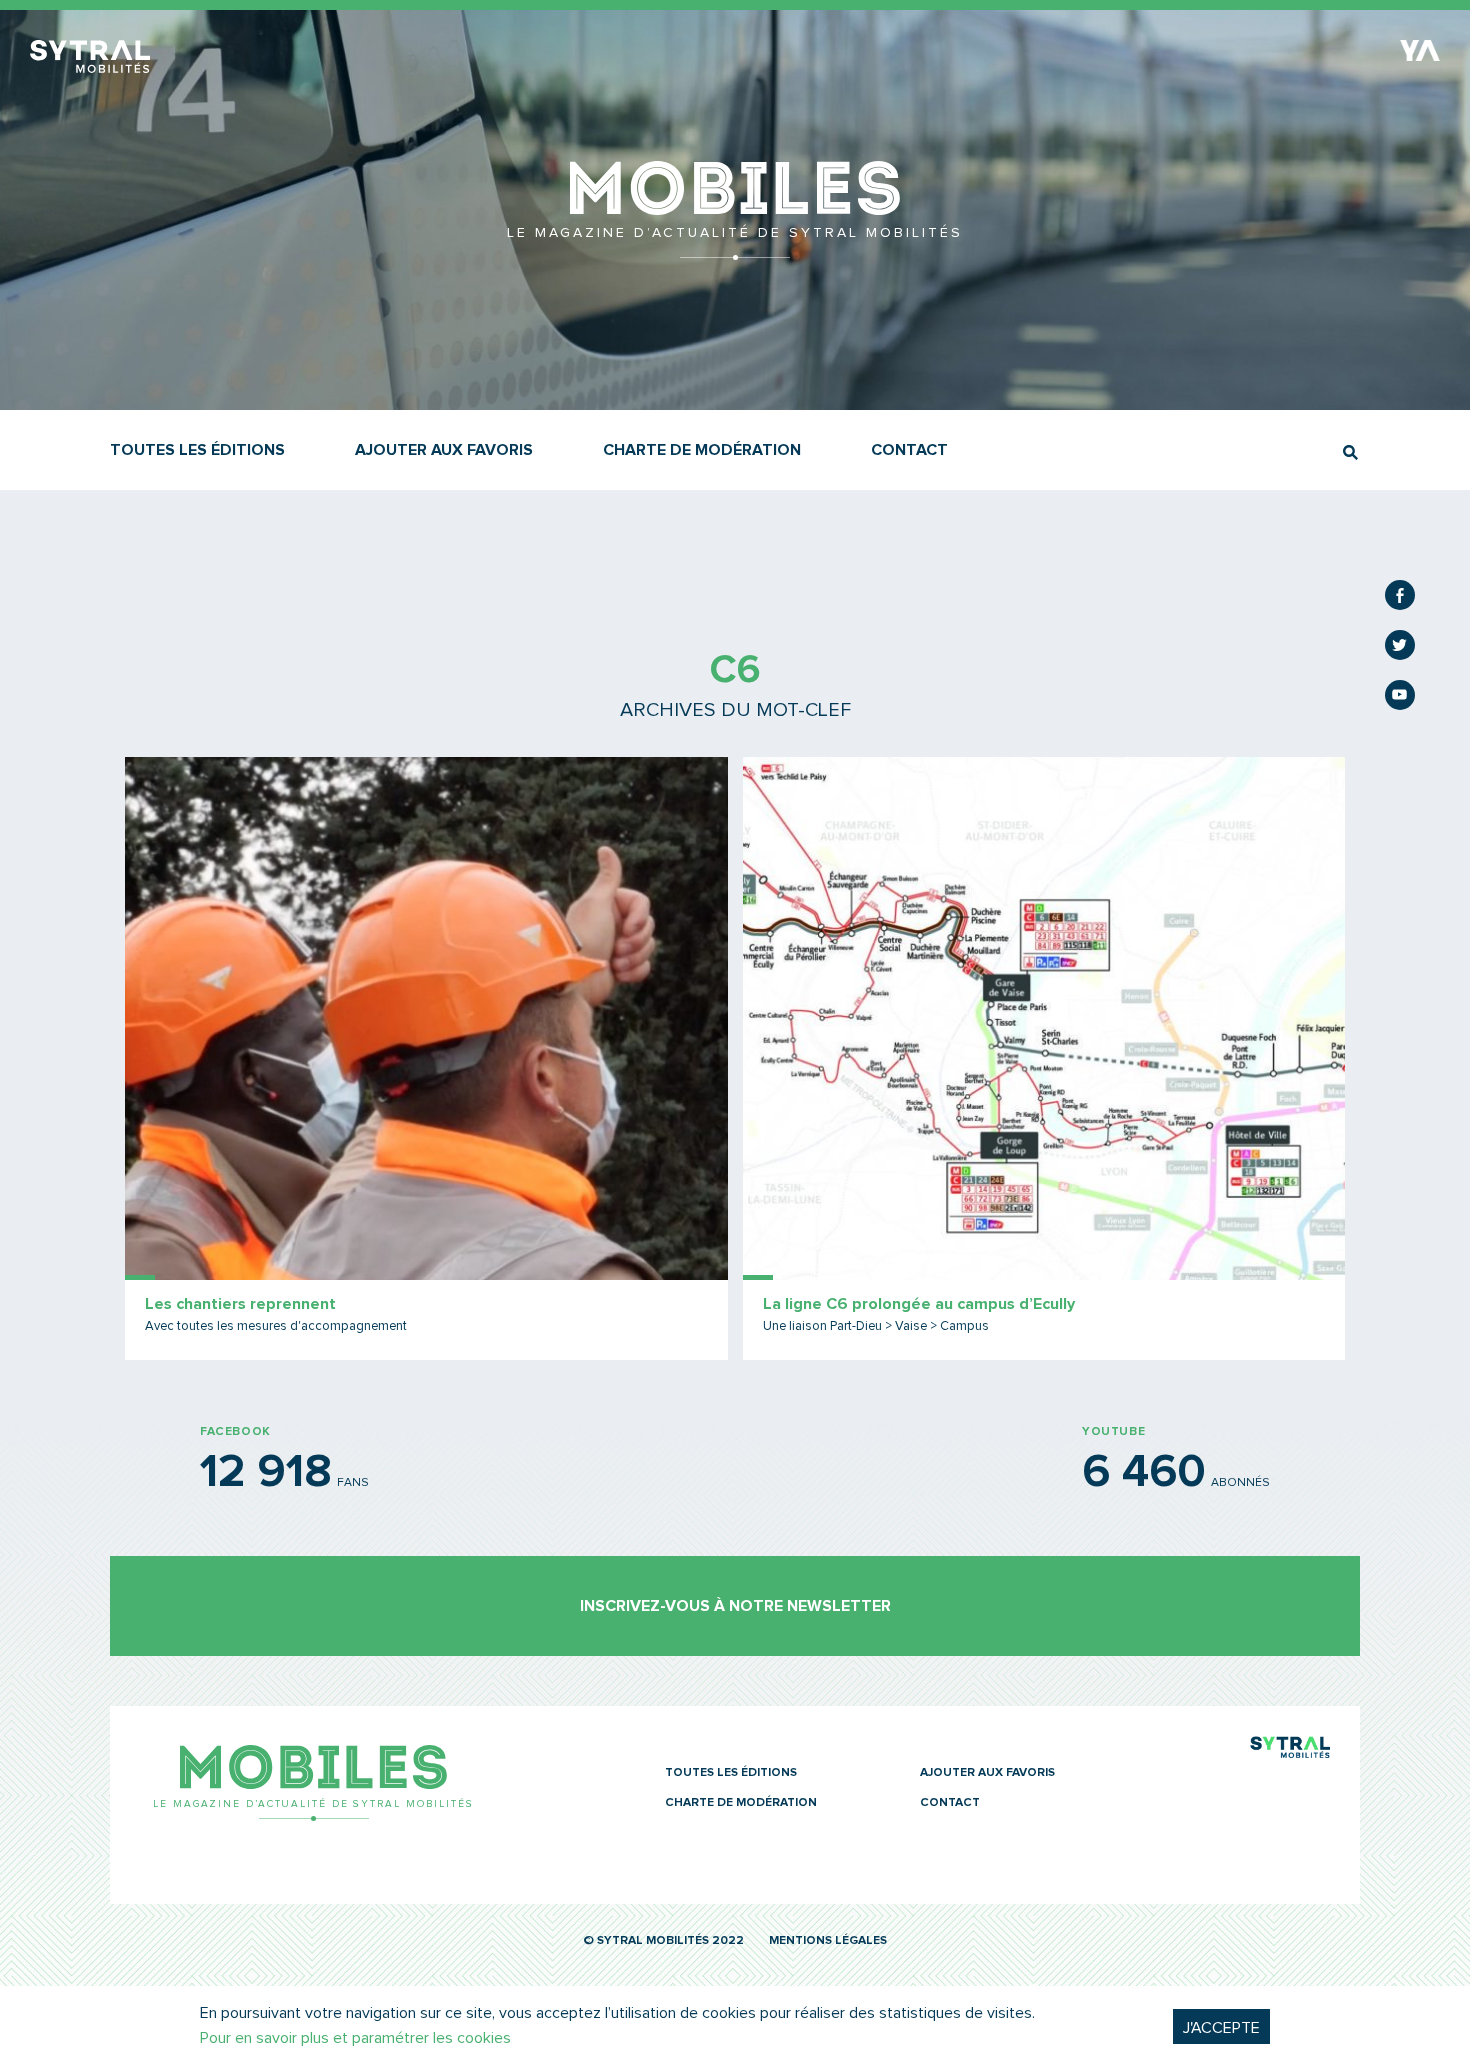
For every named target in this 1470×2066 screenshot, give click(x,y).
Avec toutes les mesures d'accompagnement (276, 1326)
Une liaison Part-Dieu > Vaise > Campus (876, 1326)
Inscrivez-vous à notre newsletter (735, 1606)
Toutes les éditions (197, 450)
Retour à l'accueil (735, 250)
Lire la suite (426, 1058)
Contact (909, 450)
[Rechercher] (1350, 452)
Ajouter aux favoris (444, 450)
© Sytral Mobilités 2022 (663, 1941)
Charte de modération (702, 450)
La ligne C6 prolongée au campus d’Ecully (919, 1304)
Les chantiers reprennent (240, 1304)
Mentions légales (828, 1941)
